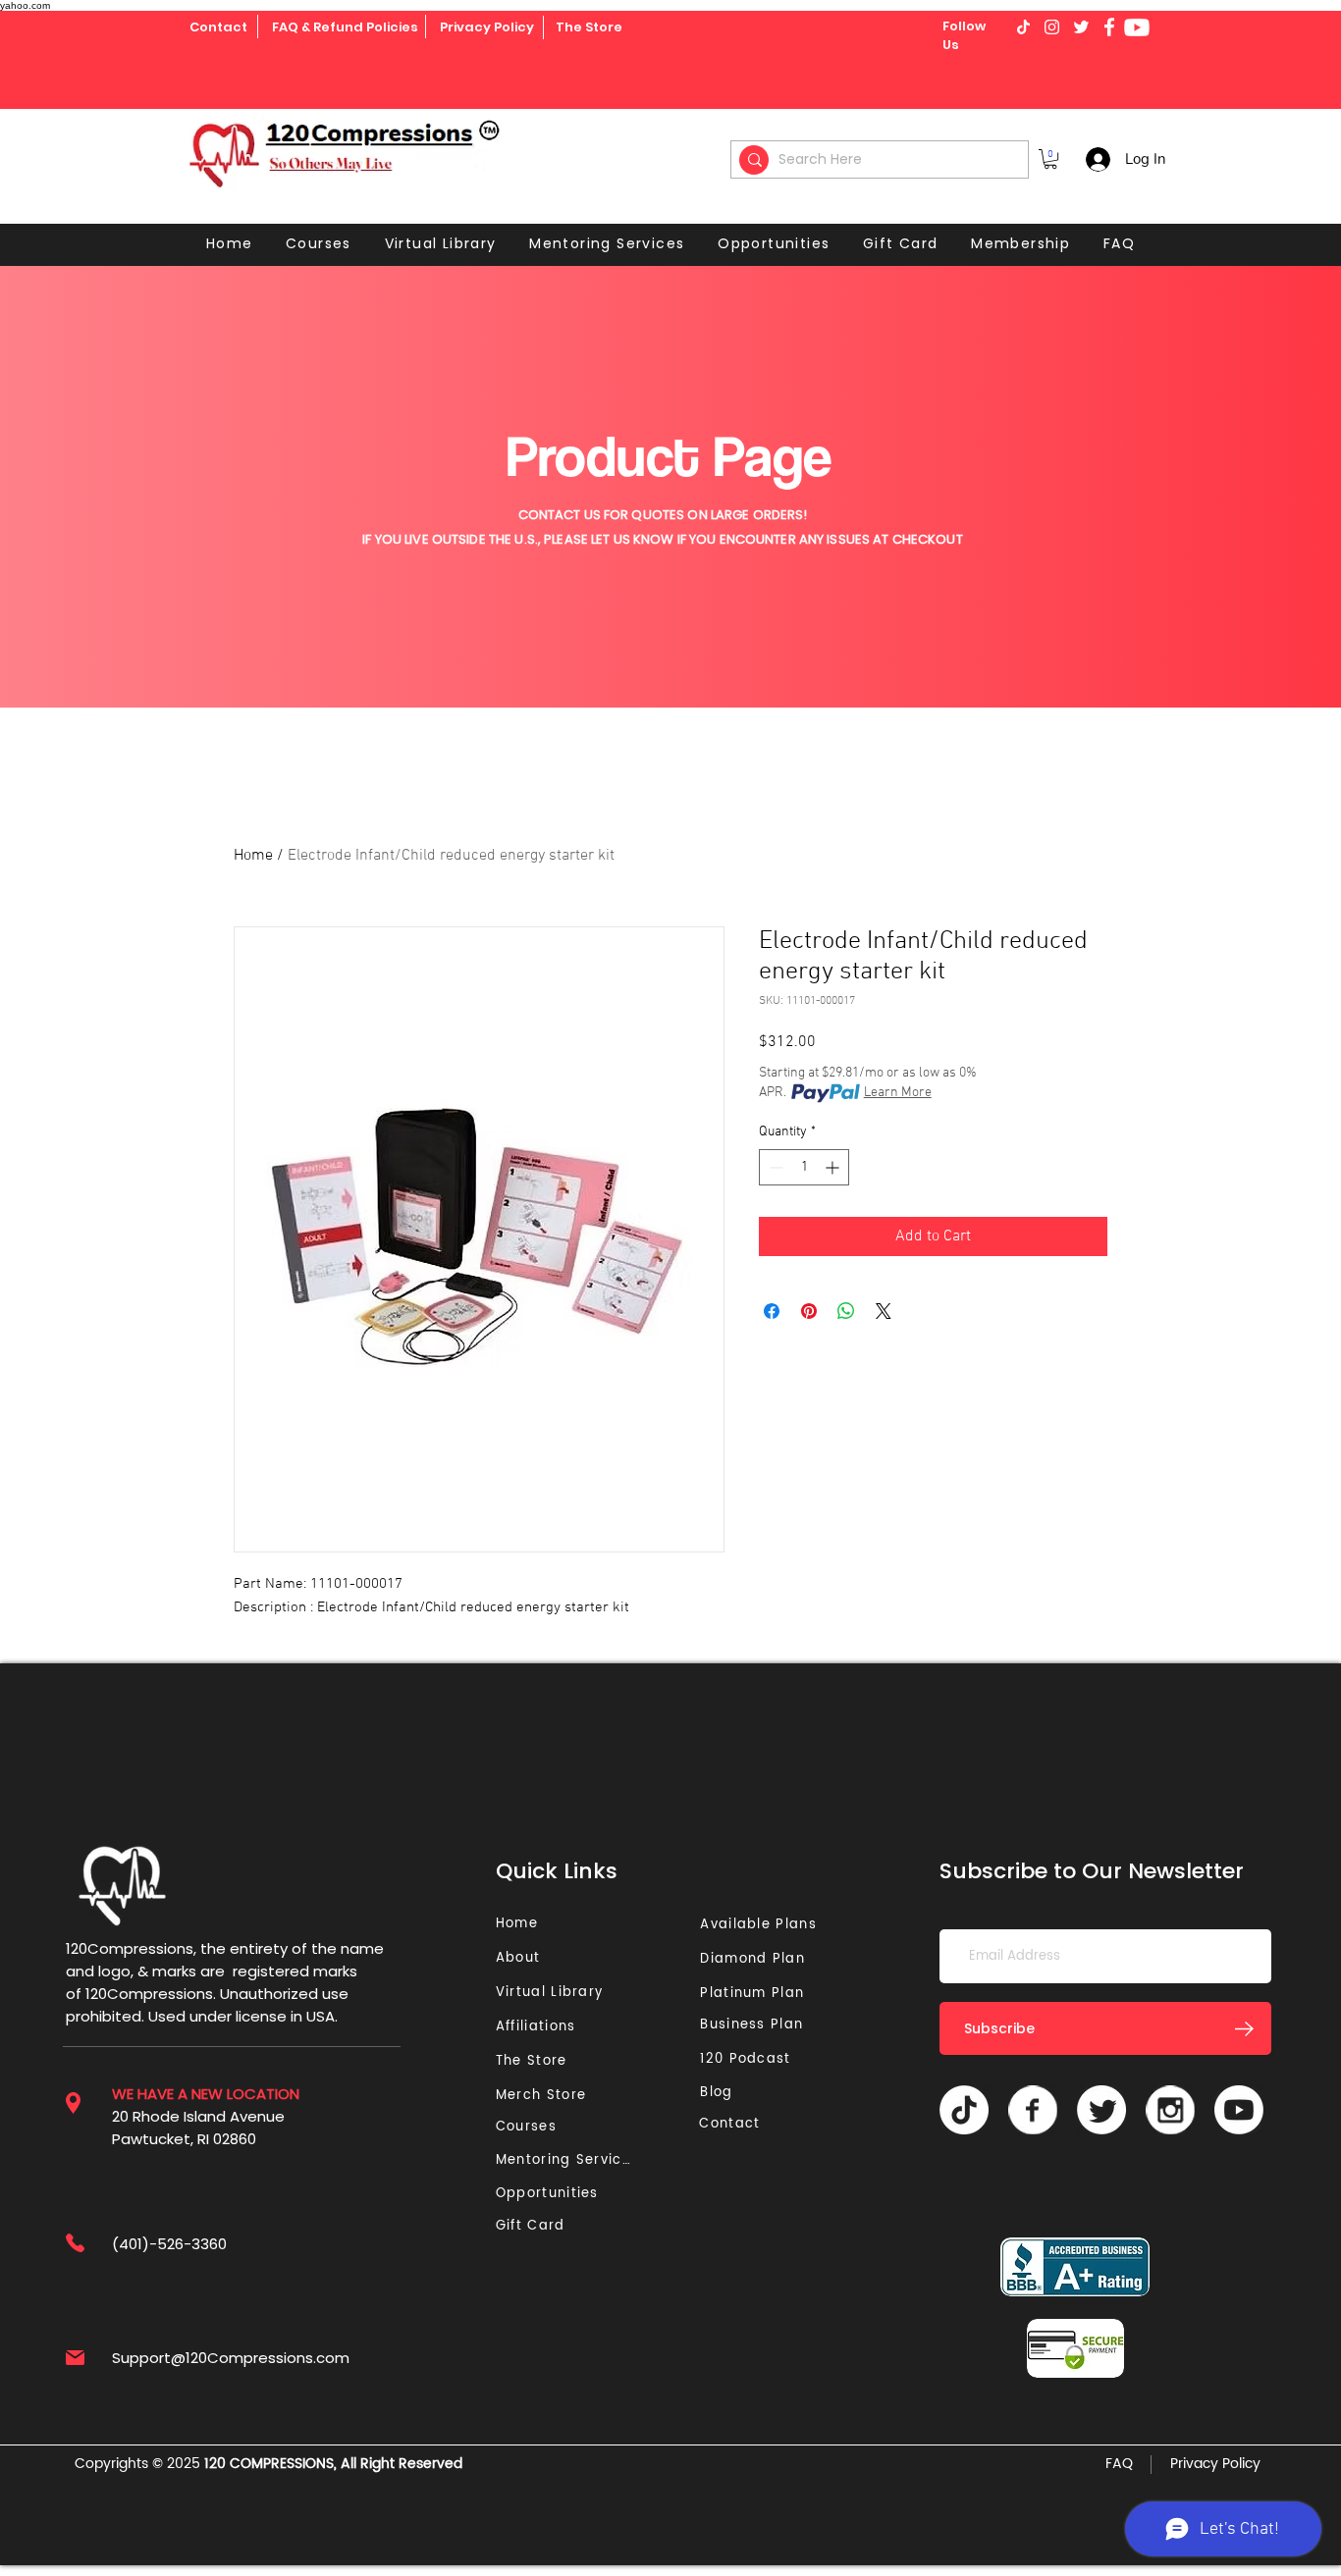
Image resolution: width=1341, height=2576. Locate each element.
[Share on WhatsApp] (846, 1311)
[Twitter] (1101, 2110)
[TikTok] (964, 2110)
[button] (1050, 159)
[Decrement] (774, 1167)
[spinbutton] (804, 1167)
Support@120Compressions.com (231, 2358)
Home (253, 856)
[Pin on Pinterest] (809, 1311)
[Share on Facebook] (772, 1311)
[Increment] (834, 1167)
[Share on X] (884, 1311)
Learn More (898, 1093)
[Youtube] (1137, 27)
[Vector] (1033, 2110)
